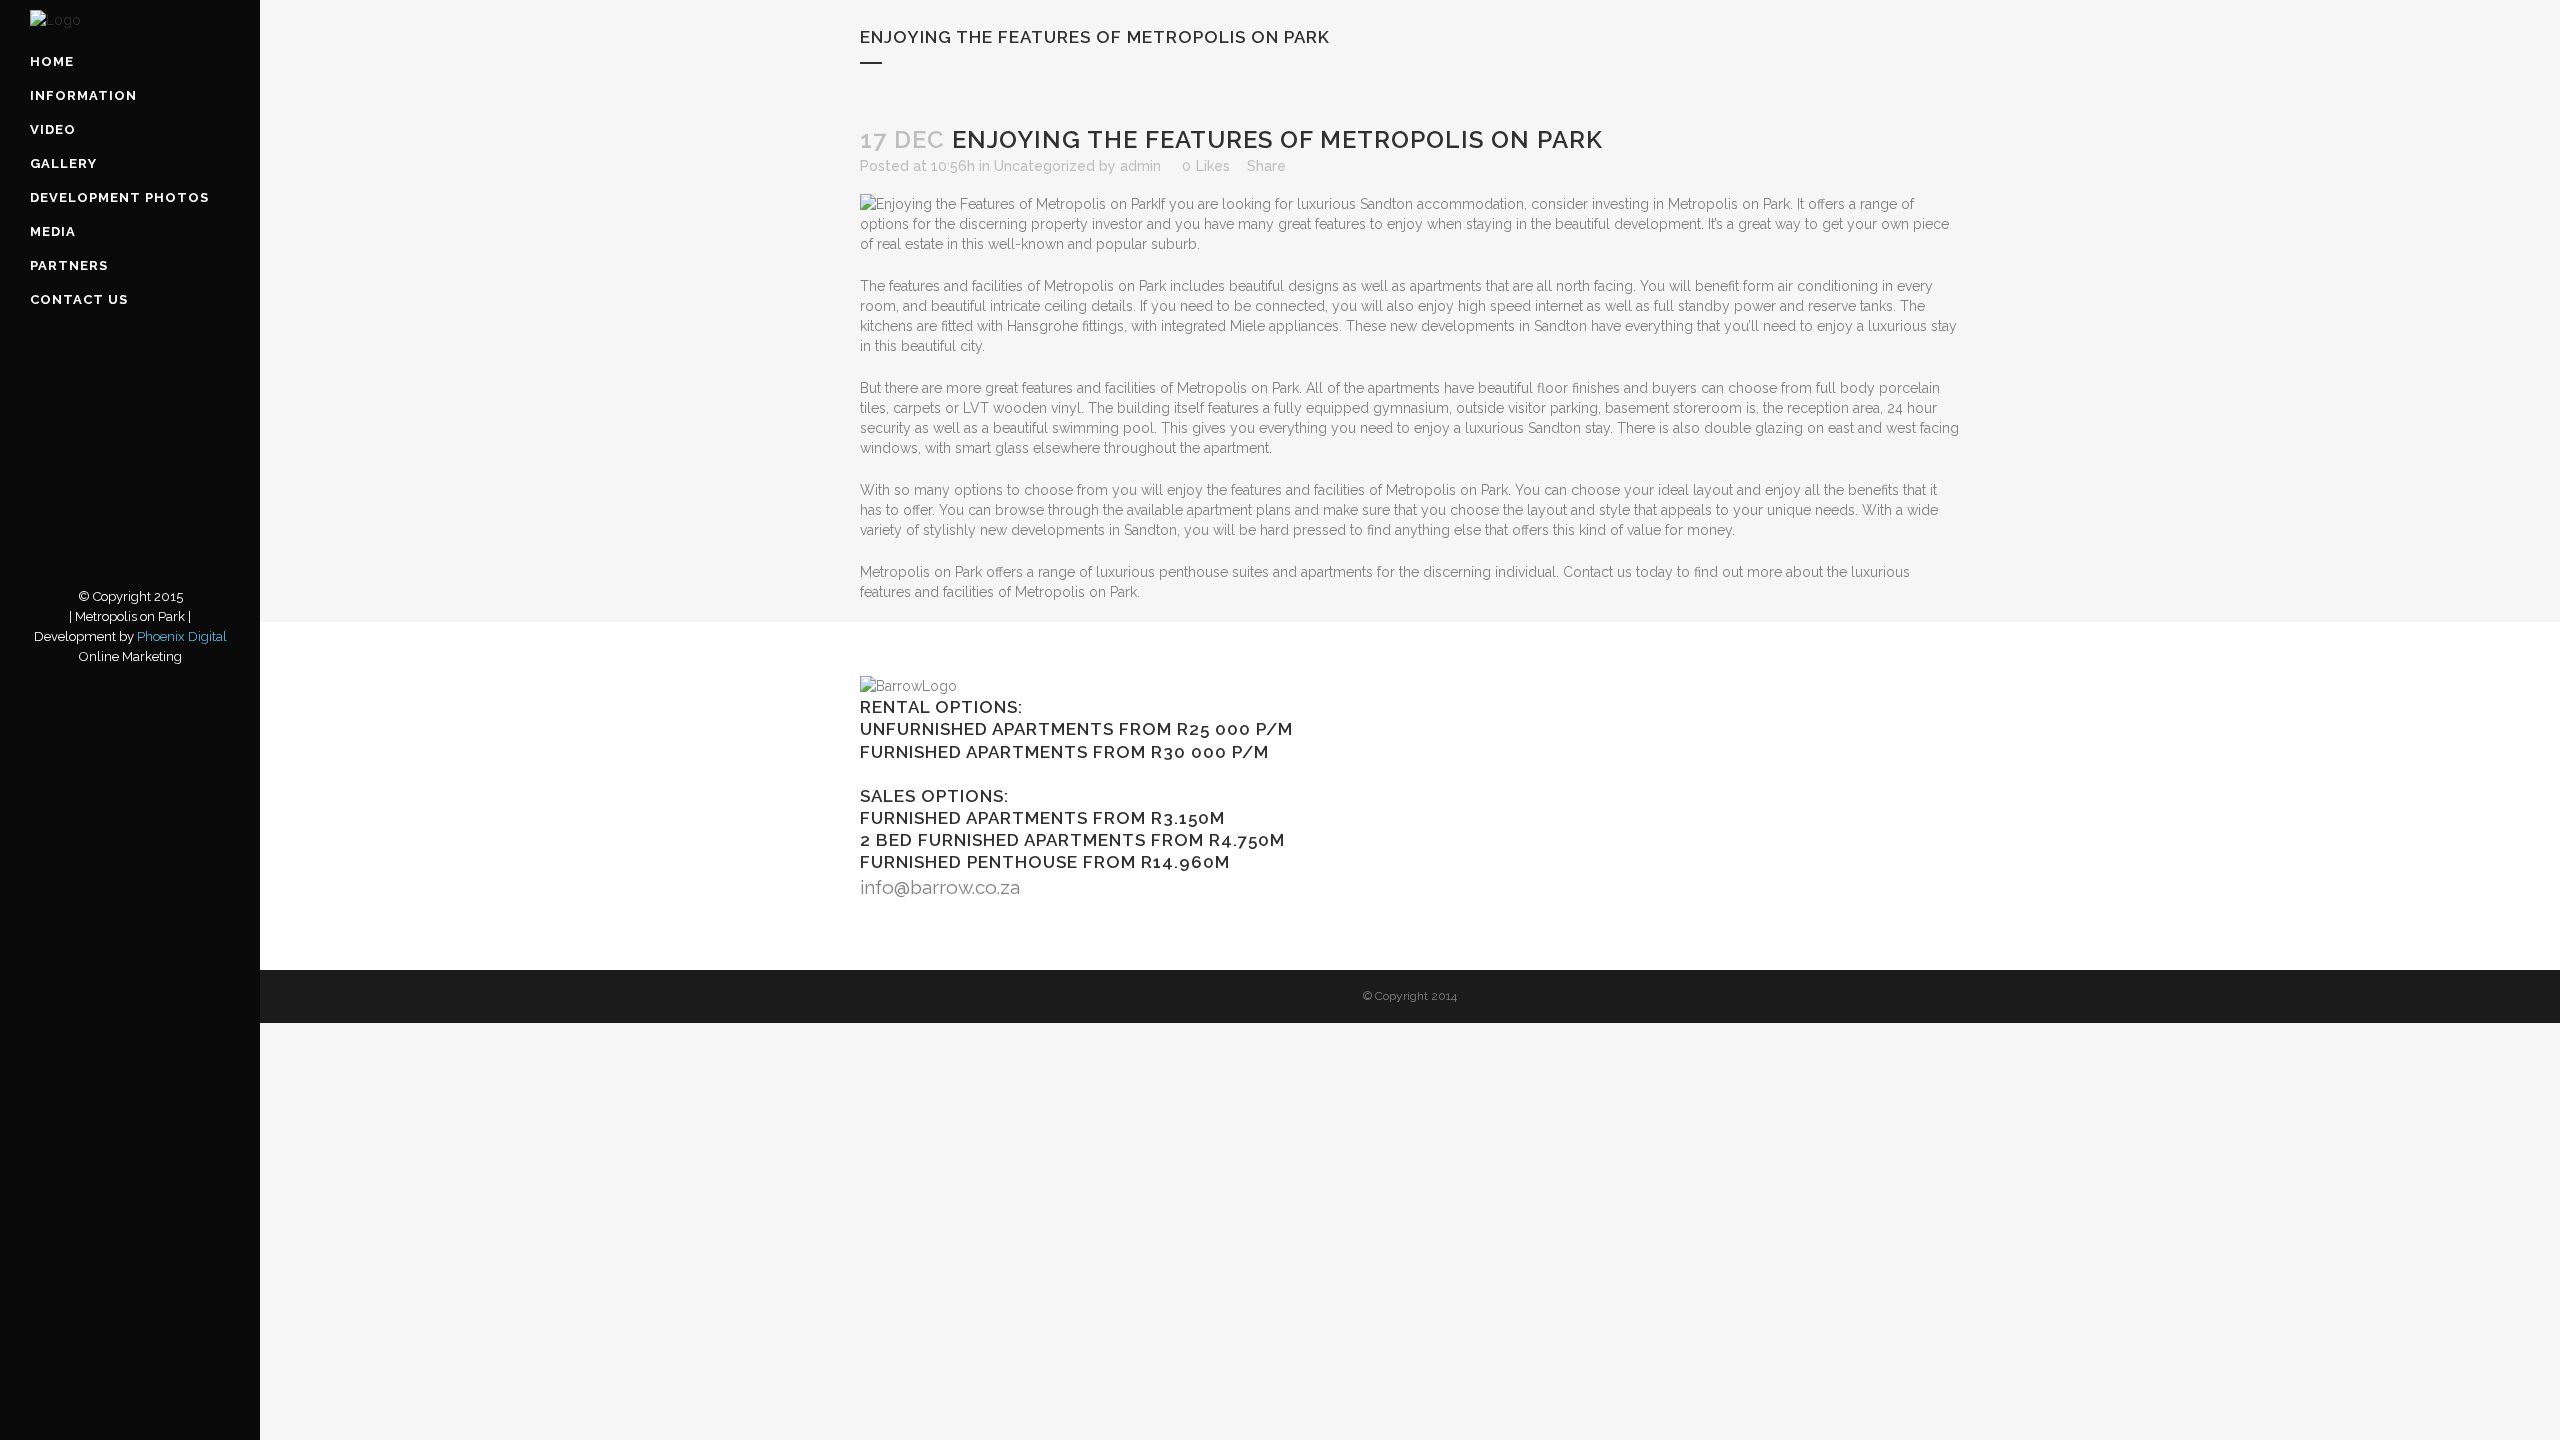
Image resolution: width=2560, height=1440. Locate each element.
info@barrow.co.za (940, 887)
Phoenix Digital (182, 636)
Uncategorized (1044, 166)
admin (1140, 166)
